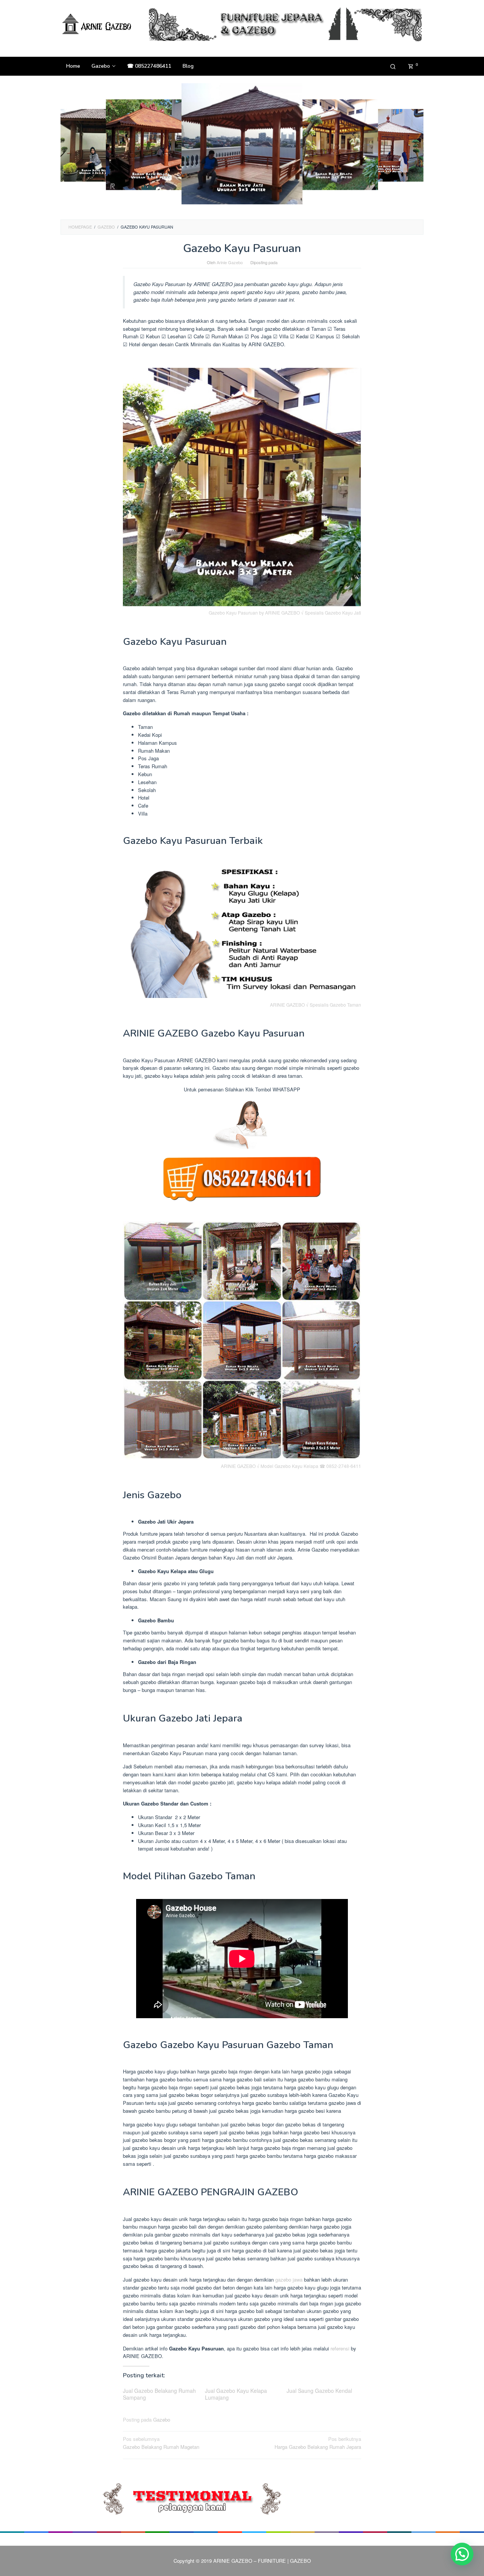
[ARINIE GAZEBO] (98, 24)
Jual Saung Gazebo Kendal (319, 2391)
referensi (340, 2348)
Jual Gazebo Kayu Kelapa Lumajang (236, 2394)
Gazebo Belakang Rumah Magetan (161, 2443)
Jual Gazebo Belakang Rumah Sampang (159, 2394)
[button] (462, 2554)
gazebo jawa (289, 2279)
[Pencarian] (393, 66)
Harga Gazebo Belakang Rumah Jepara (318, 2443)
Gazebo (162, 2420)
